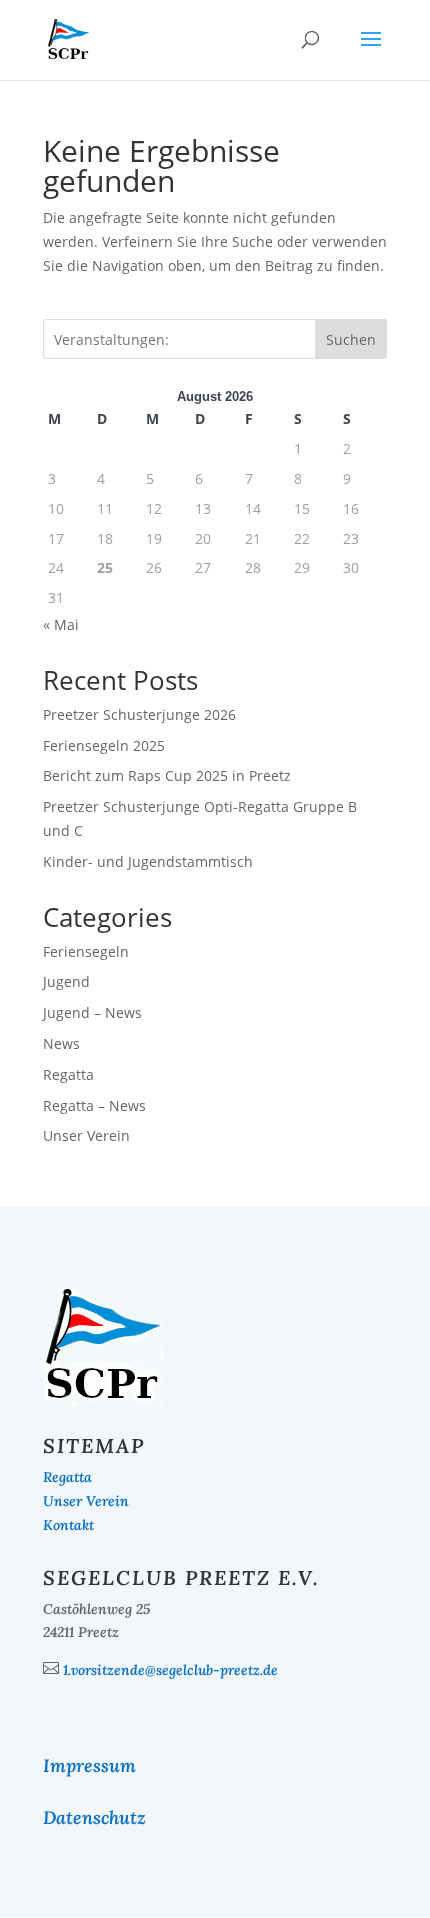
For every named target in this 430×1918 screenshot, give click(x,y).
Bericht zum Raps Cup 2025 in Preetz (167, 775)
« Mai (61, 624)
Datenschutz (94, 1817)
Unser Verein (86, 1135)
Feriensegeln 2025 (104, 745)
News (61, 1043)
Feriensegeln (86, 951)
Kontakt (68, 1525)
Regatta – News (94, 1105)
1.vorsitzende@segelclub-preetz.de (170, 1670)
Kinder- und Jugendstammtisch (148, 861)
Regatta (68, 1074)
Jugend (66, 981)
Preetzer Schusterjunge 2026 (139, 714)
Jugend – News (92, 1012)
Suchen (351, 339)
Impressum (89, 1765)
